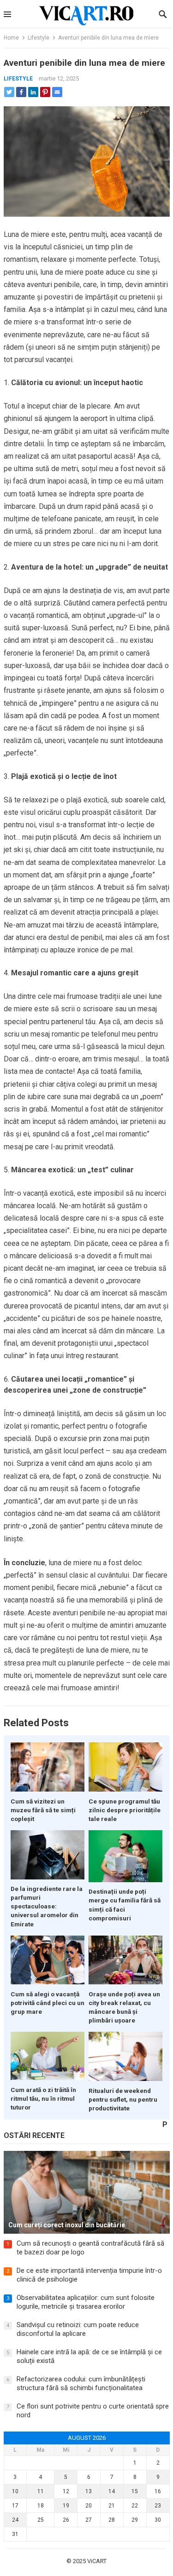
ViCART (97, 2561)
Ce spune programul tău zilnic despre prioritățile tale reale (125, 1810)
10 (15, 2491)
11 (41, 2491)
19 (66, 2506)
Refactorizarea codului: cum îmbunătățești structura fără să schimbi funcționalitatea (81, 2384)
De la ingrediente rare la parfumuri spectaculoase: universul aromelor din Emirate (47, 1906)
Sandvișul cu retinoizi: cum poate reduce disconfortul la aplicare (78, 2329)
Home (11, 38)
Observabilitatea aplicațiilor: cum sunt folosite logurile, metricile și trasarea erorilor (86, 2302)
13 (89, 2491)
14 (112, 2491)
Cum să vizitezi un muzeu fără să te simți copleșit (43, 1810)
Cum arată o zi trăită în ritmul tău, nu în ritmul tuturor (43, 2098)
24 (15, 2520)
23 (158, 2506)
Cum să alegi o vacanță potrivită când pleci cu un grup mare (48, 2003)
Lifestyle (39, 38)
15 (135, 2491)
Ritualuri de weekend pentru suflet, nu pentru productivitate (123, 2099)
